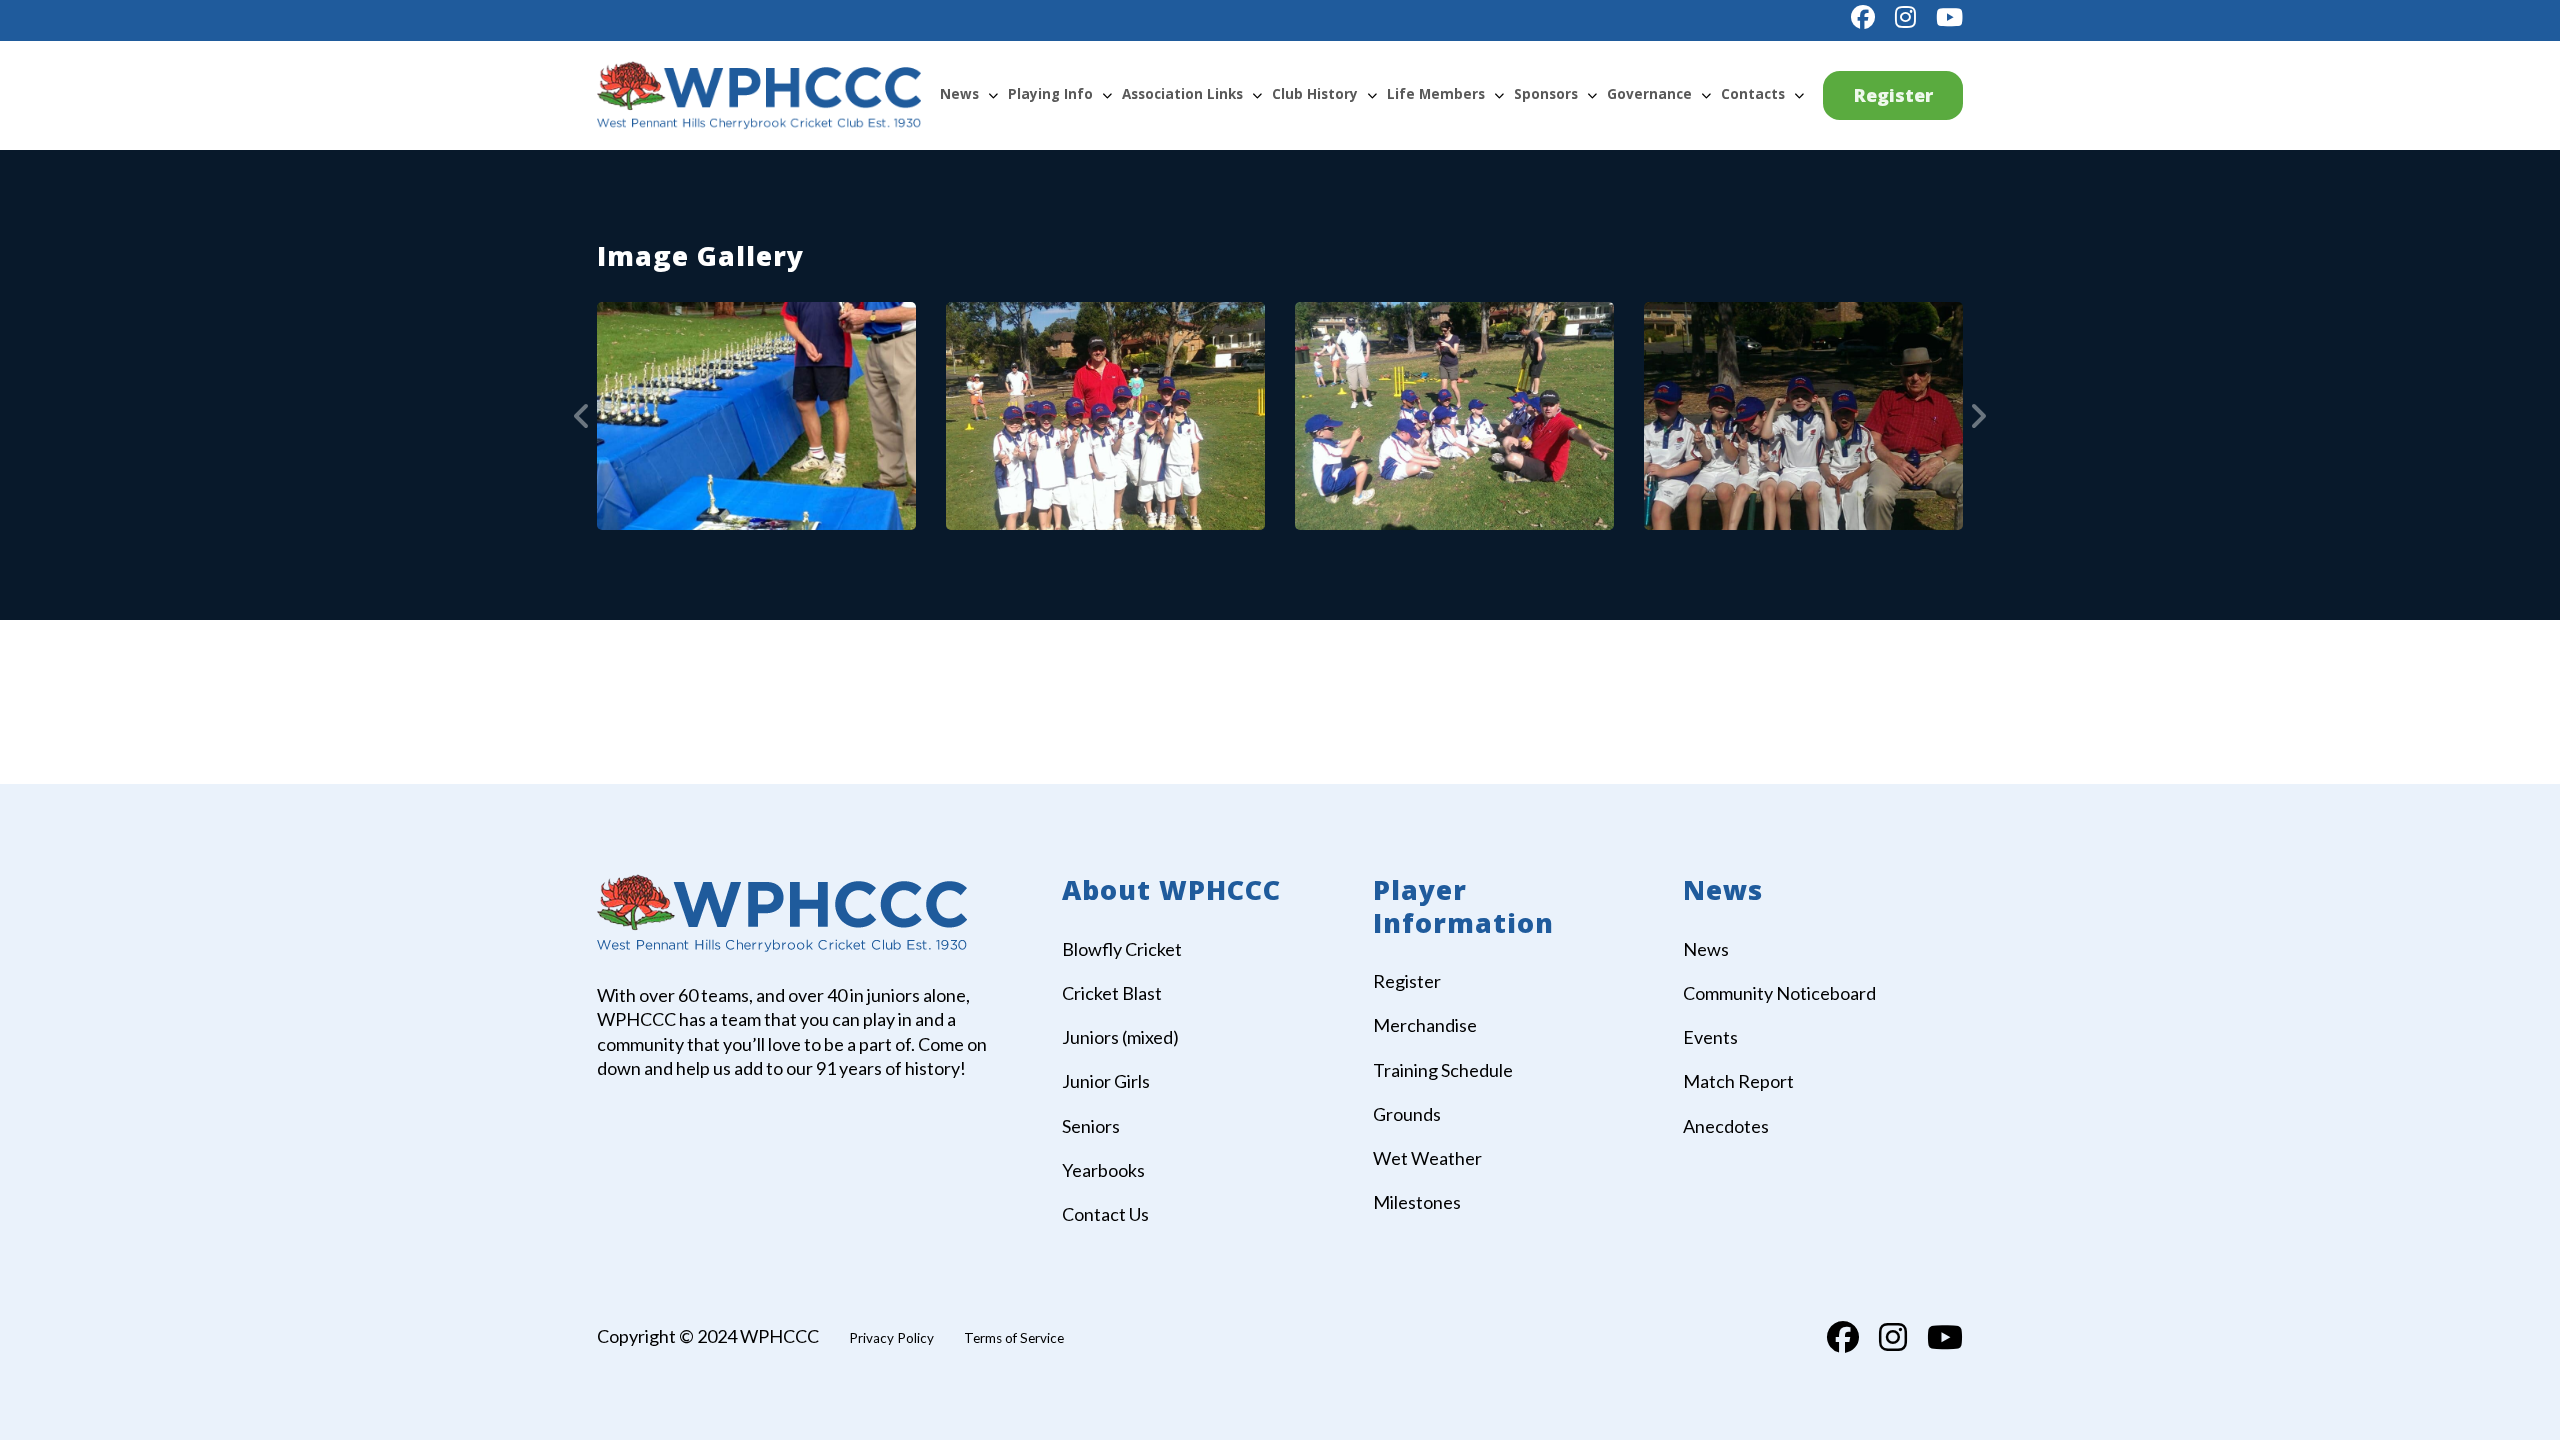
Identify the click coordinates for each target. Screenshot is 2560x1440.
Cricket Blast (1112, 993)
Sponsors (1546, 94)
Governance (1649, 94)
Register (1893, 95)
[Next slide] (1978, 416)
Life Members (1436, 94)
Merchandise (1425, 1025)
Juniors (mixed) (1120, 1037)
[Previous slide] (582, 416)
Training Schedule (1443, 1070)
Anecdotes (1726, 1126)
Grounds (1407, 1114)
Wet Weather (1427, 1158)
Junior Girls (1106, 1081)
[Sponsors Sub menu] (1592, 95)
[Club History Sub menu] (1372, 95)
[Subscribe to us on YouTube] (1949, 17)
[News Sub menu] (993, 95)
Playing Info (1050, 94)
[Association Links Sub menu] (1257, 95)
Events (1710, 1037)
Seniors (1091, 1126)
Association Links (1182, 94)
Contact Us (1105, 1214)
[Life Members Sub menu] (1499, 95)
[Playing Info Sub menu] (1107, 95)
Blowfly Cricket (1122, 949)
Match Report (1738, 1081)
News (959, 94)
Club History (1315, 94)
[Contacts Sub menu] (1799, 95)
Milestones (1417, 1202)
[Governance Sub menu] (1706, 95)
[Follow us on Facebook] (1863, 17)
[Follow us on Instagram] (1905, 17)
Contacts (1753, 94)
